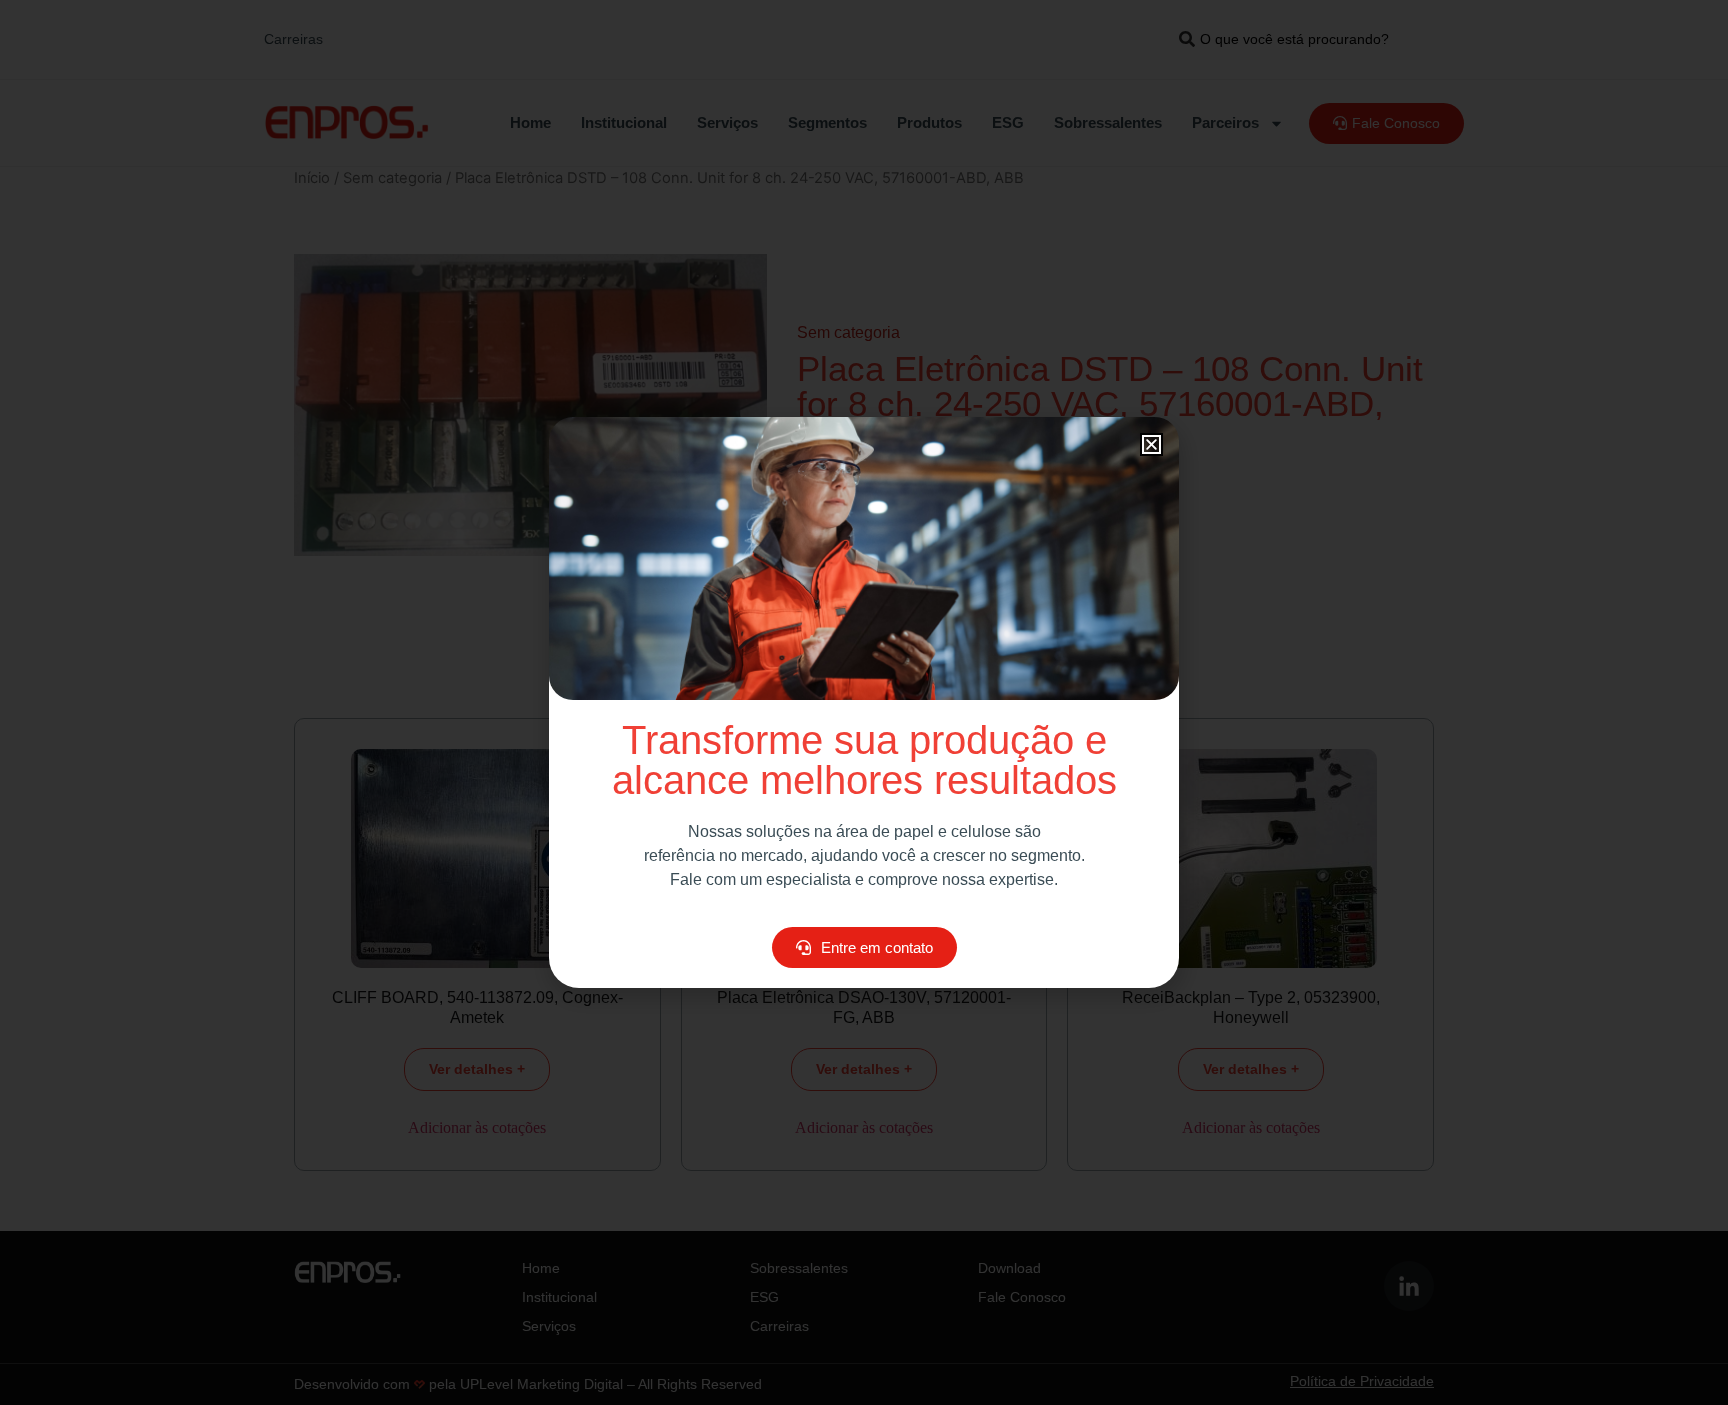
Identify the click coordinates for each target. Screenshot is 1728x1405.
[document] (864, 702)
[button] (1151, 444)
